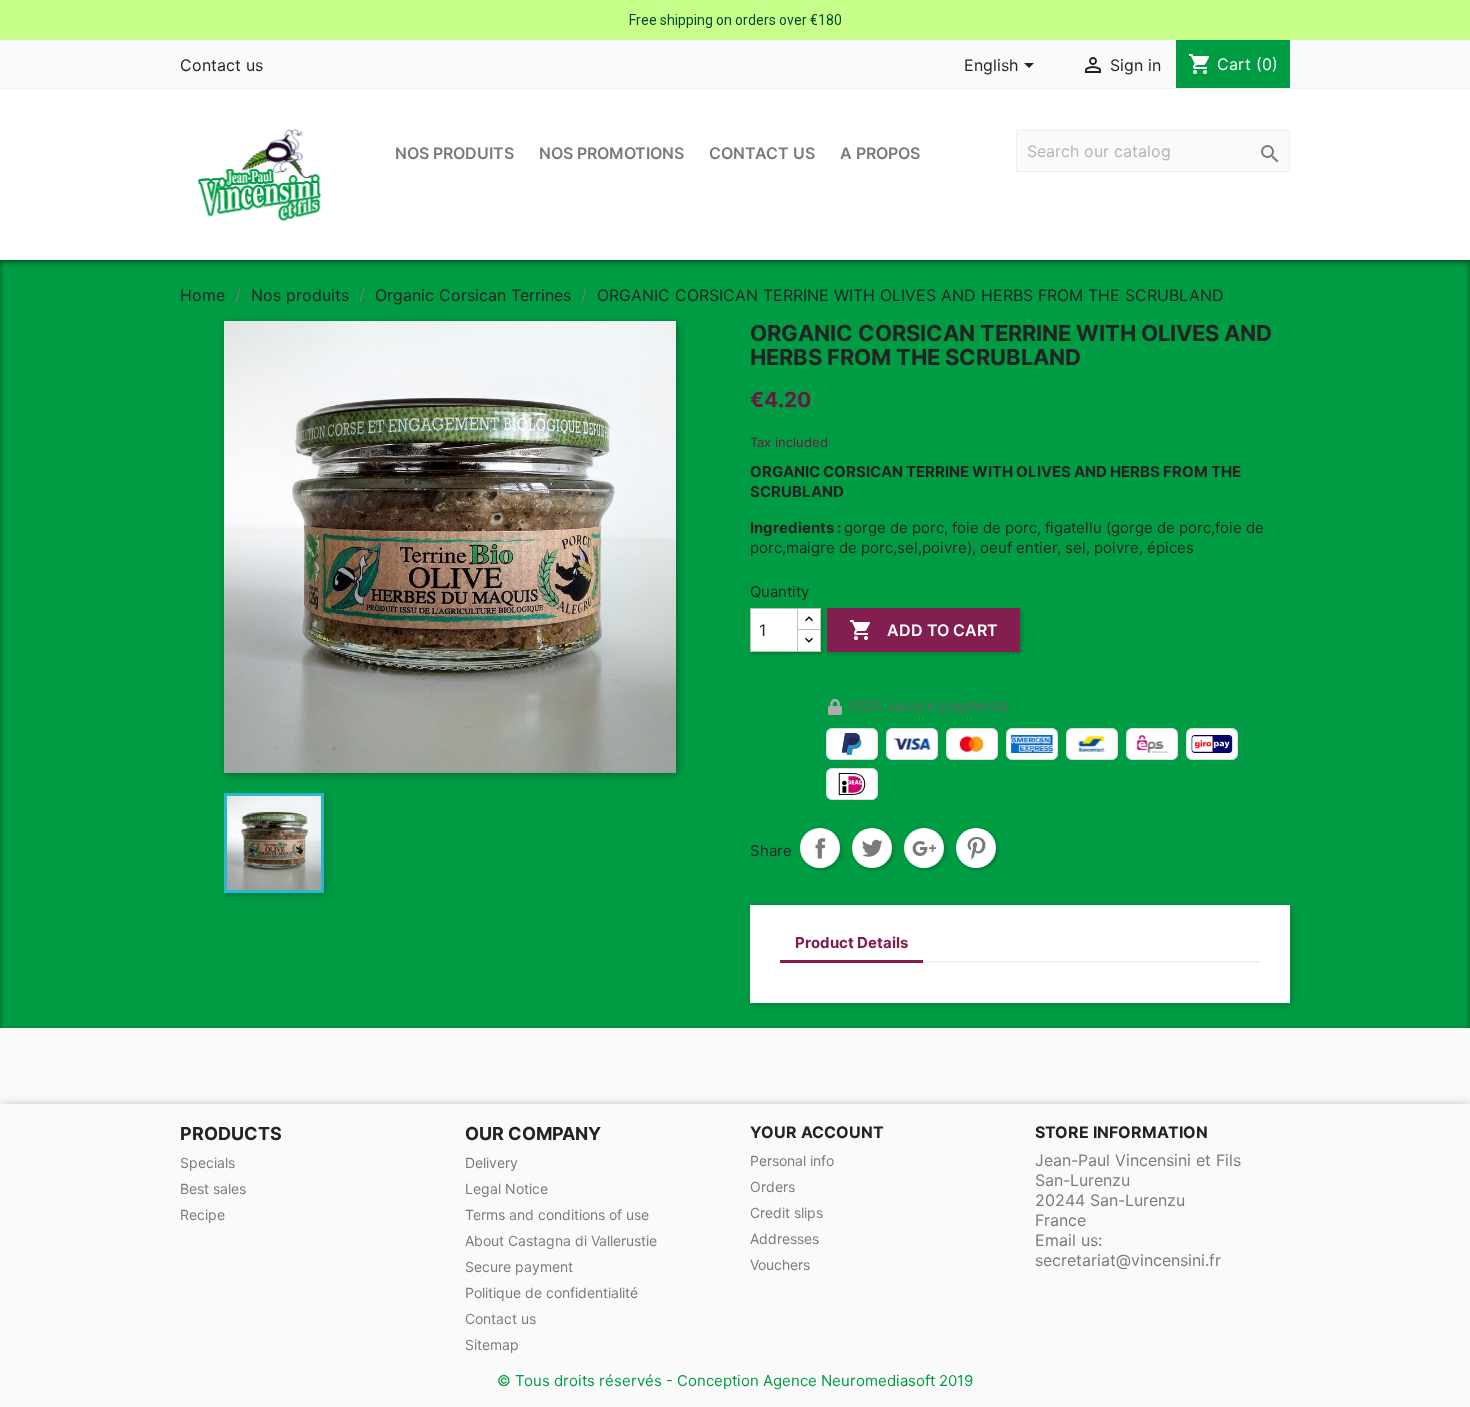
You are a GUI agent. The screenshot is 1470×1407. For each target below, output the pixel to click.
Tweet (872, 848)
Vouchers (780, 1264)
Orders (772, 1186)
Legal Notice (506, 1188)
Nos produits (454, 153)
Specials (207, 1162)
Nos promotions (611, 153)
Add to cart (923, 630)
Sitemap (492, 1344)
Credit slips (786, 1212)
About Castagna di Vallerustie (561, 1240)
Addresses (784, 1238)
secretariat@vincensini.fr (1128, 1260)
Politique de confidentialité (551, 1292)
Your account (817, 1132)
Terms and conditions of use (557, 1214)
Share (820, 848)
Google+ (924, 848)
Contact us (221, 65)
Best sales (213, 1188)
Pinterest (976, 848)
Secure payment (519, 1266)
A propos (880, 153)
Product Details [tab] (851, 942)
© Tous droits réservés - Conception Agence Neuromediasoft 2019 (735, 1380)
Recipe (202, 1214)
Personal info (792, 1160)
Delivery (491, 1162)
